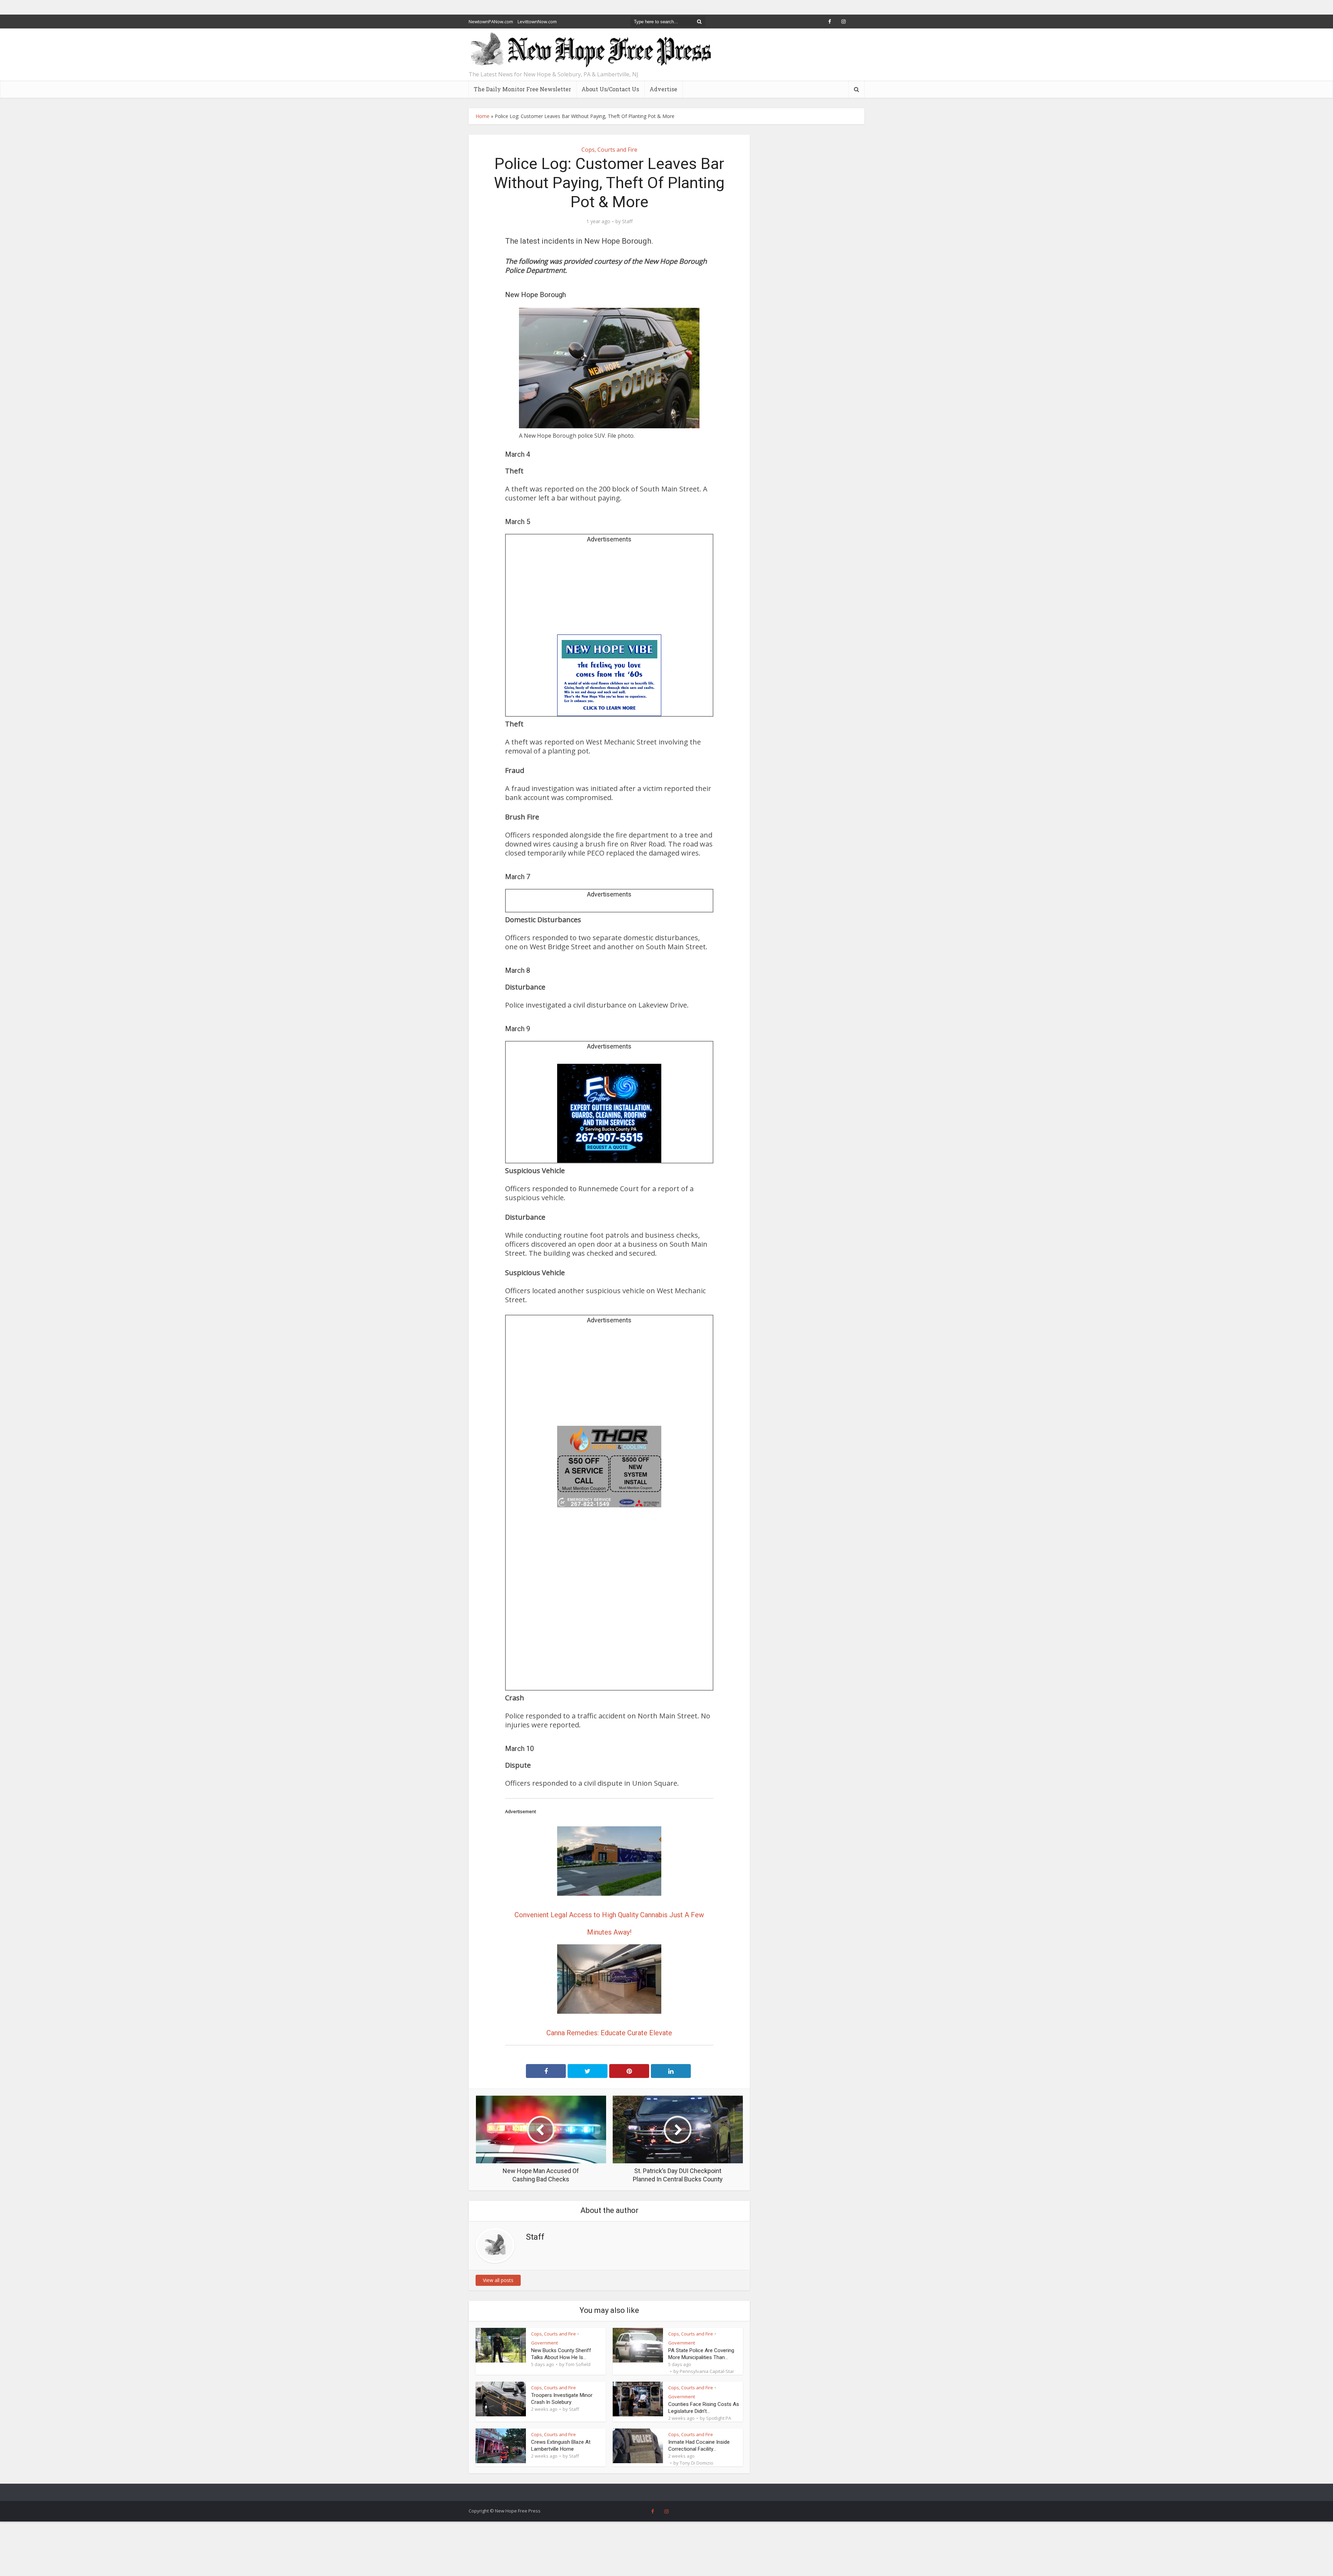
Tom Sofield (578, 2364)
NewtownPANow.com (491, 22)
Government (544, 2343)
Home (483, 116)
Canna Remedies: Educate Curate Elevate (609, 2033)
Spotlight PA (719, 2418)
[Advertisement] (609, 591)
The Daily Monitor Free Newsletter (522, 89)
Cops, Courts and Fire (609, 150)
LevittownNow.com (537, 22)
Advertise (663, 89)
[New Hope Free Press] (590, 50)
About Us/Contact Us (610, 89)
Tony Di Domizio (697, 2463)
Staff (627, 221)
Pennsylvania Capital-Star (707, 2371)
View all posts (498, 2280)
